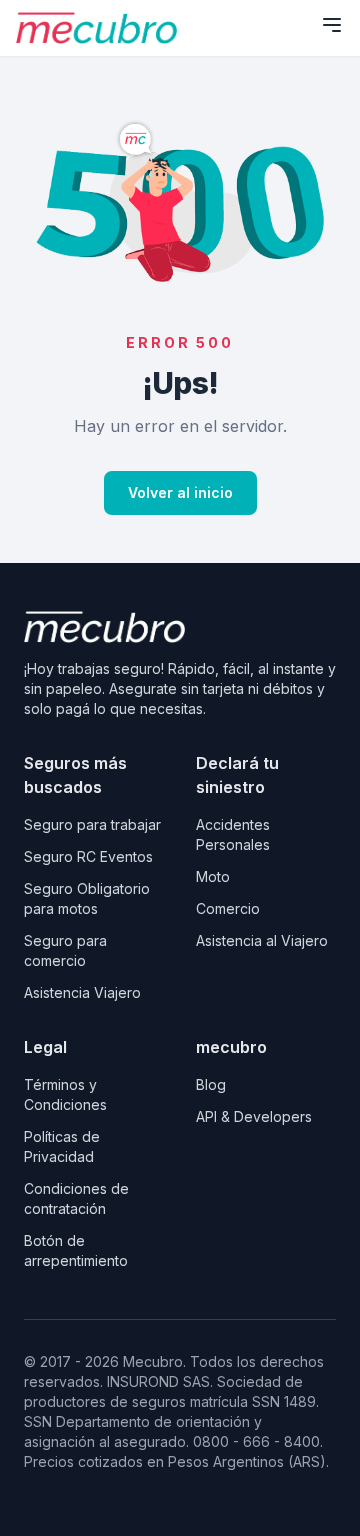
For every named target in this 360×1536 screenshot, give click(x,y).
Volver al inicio (180, 492)
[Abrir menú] (332, 25)
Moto (213, 876)
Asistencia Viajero (82, 992)
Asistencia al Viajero (262, 940)
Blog (211, 1084)
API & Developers (254, 1116)
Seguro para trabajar (92, 824)
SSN (40, 1421)
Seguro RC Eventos (88, 856)
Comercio (228, 908)
